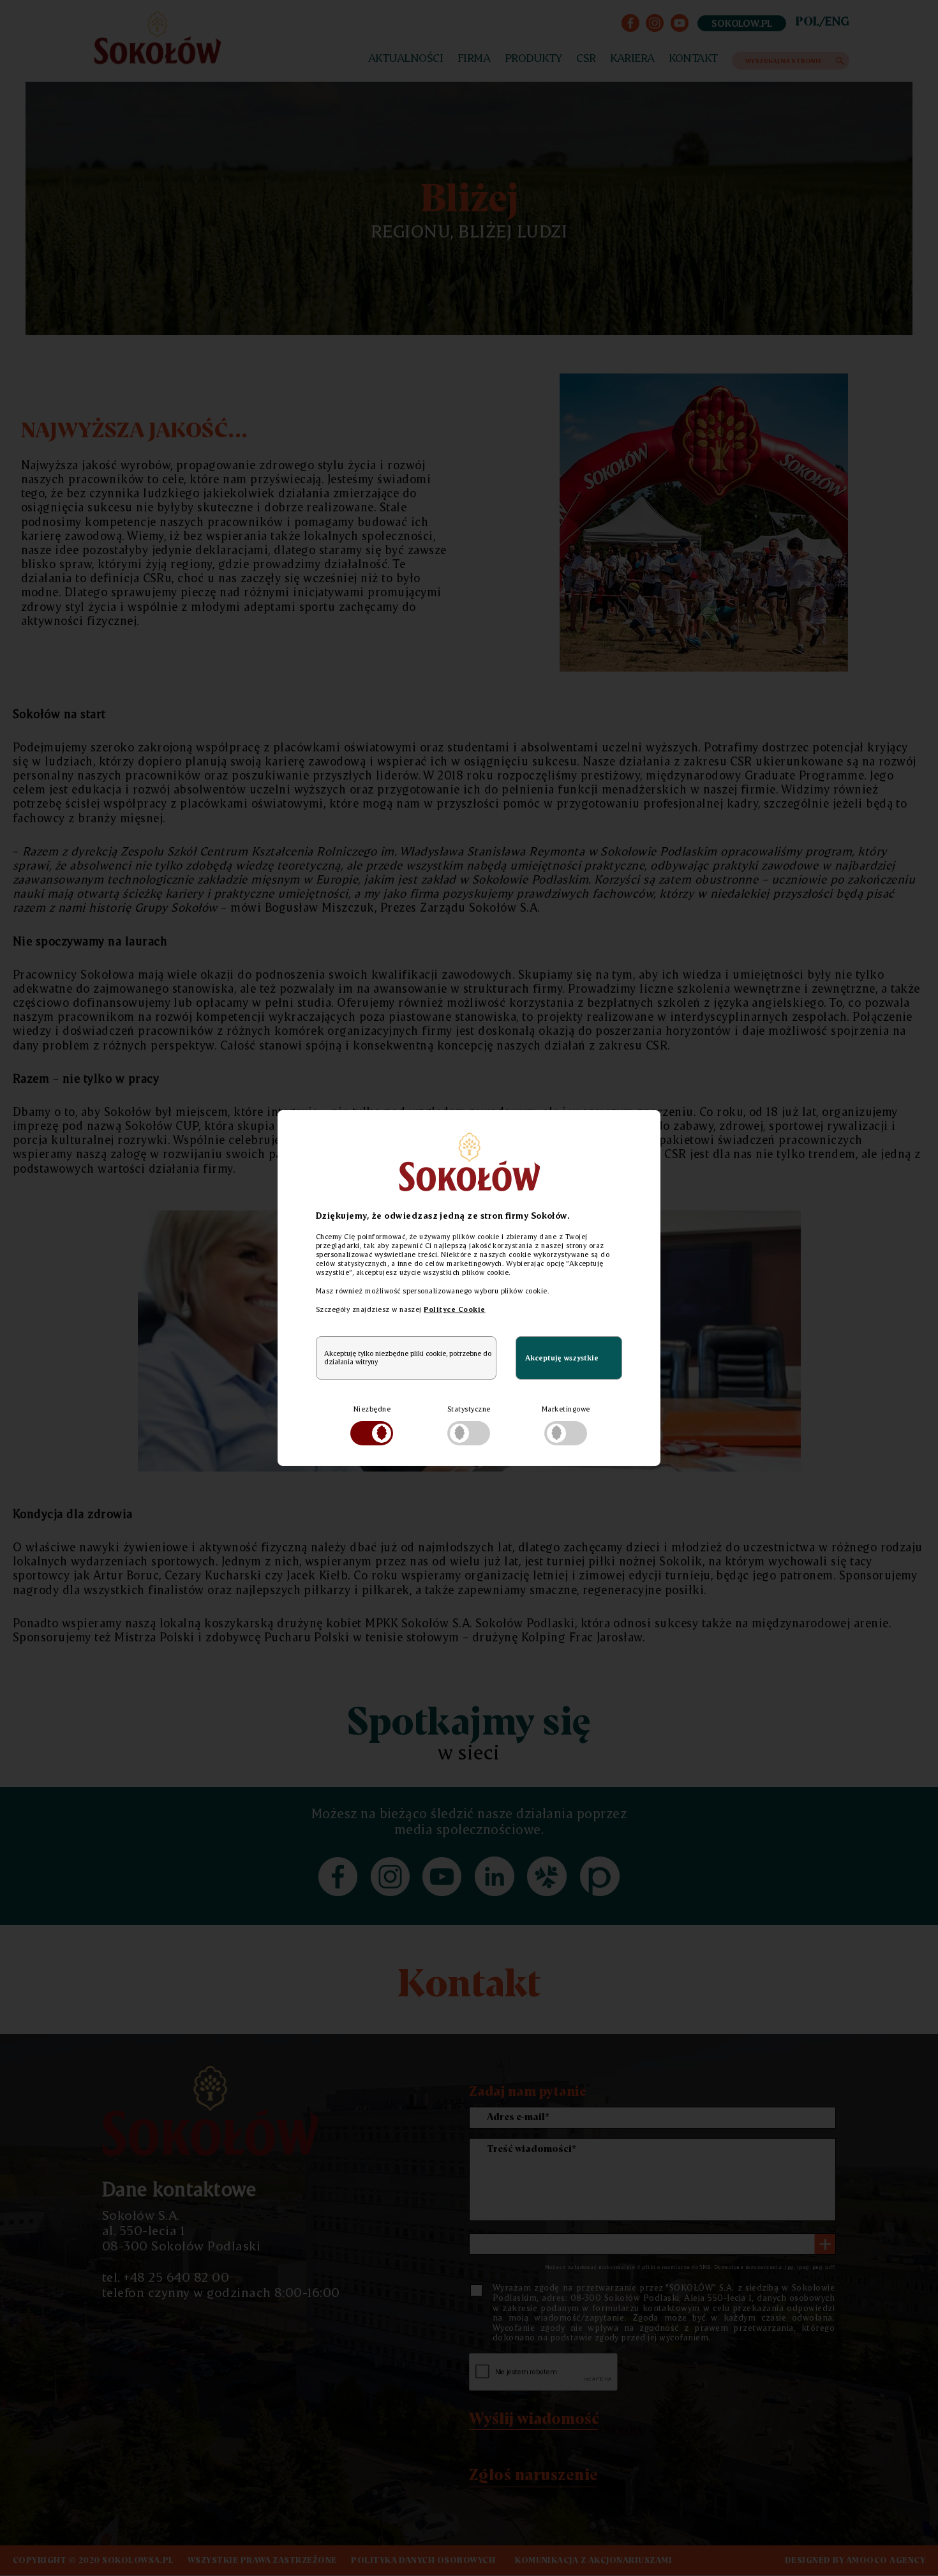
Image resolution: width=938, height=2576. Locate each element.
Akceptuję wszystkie (562, 1358)
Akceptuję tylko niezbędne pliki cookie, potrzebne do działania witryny (408, 1358)
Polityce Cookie (454, 1309)
